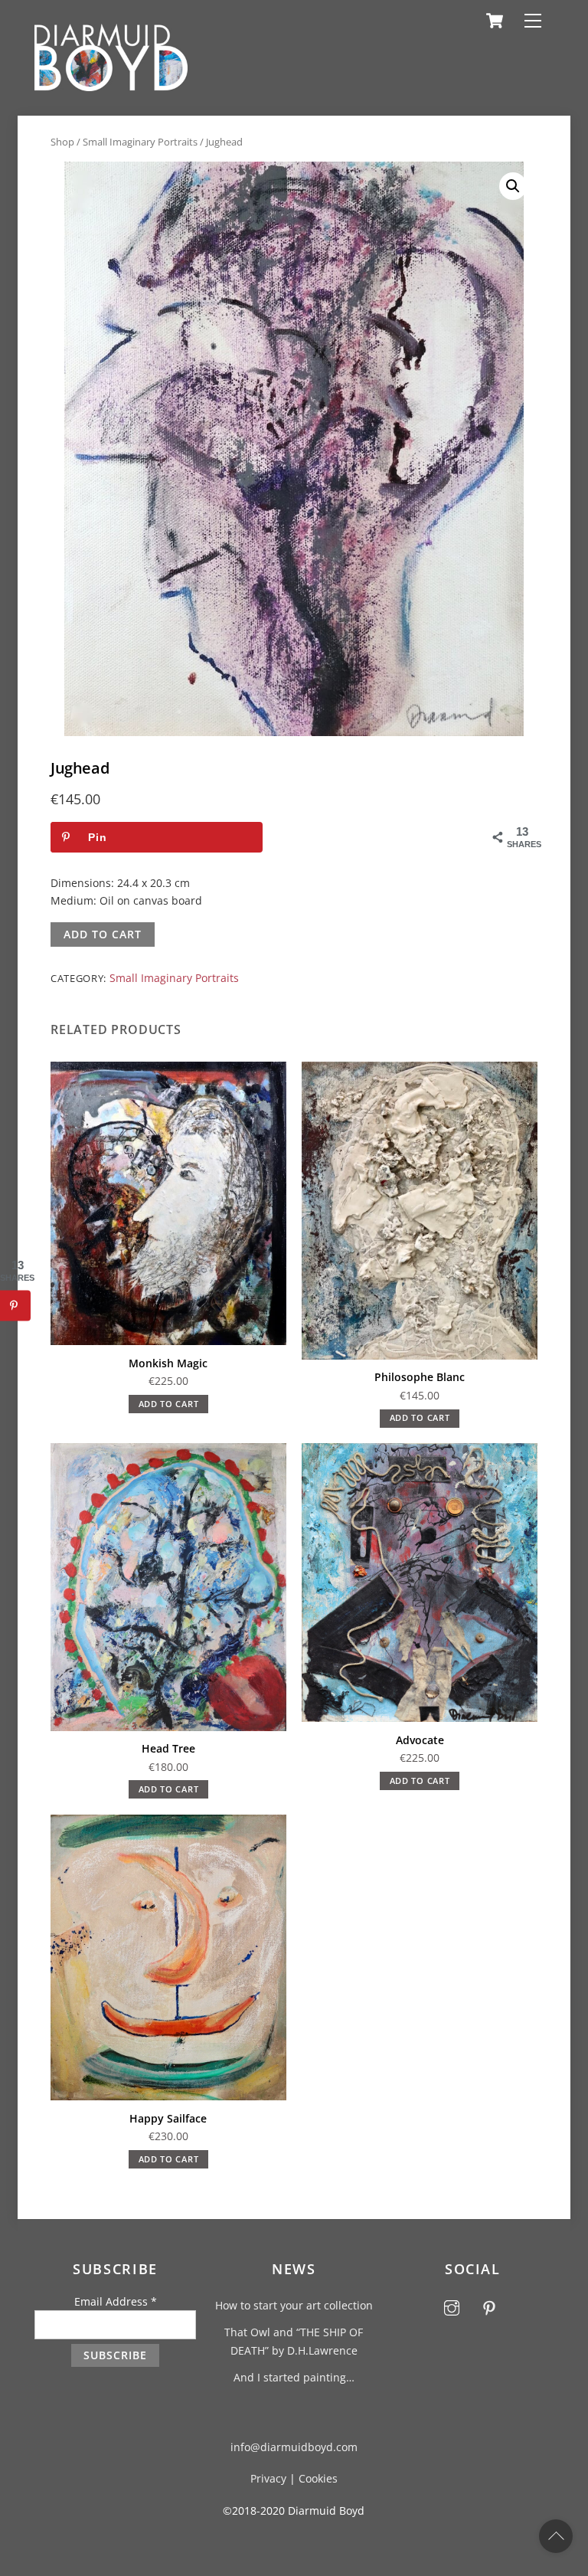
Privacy (268, 2478)
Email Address (116, 2301)
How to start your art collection (294, 2305)
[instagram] (452, 2306)
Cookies (318, 2478)
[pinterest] (489, 2306)
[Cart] (495, 21)
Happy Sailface (168, 2118)
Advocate (420, 1740)
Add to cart (102, 934)
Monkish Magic (168, 1363)
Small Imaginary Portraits (140, 142)
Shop (62, 142)
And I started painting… (294, 2377)
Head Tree (168, 1748)
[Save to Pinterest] (15, 1306)
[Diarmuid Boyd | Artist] (111, 85)
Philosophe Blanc (420, 1377)
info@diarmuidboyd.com (294, 2447)
